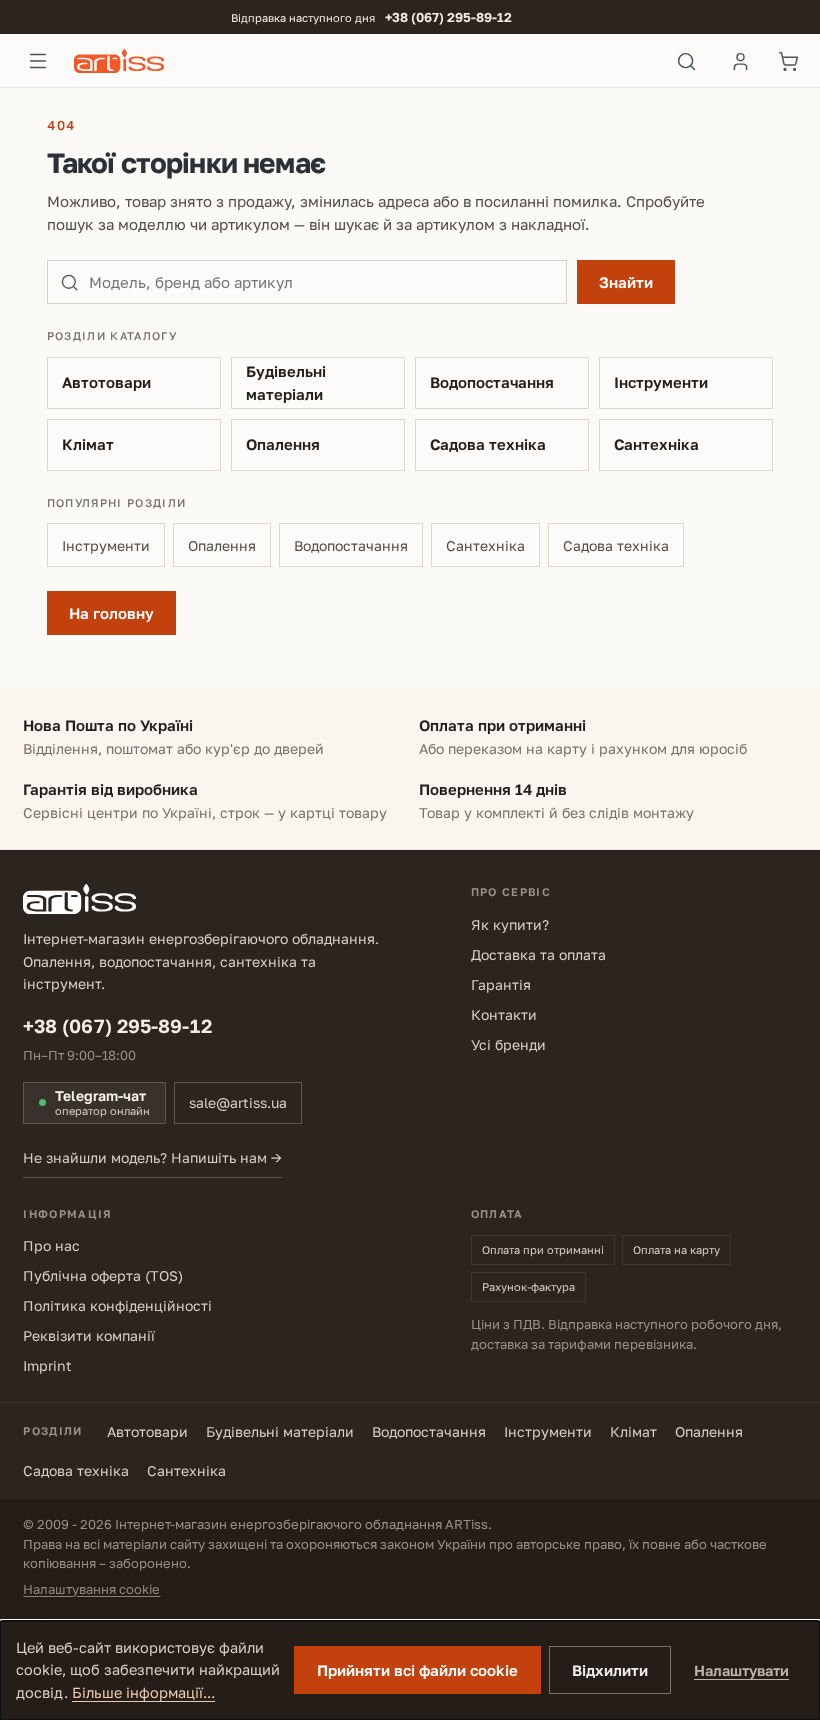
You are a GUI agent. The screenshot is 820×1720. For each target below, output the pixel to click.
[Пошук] (686, 61)
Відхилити (610, 1670)
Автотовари (106, 382)
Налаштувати (741, 1670)
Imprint (47, 1365)
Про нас (51, 1245)
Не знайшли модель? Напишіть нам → (152, 1157)
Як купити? (510, 924)
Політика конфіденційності (117, 1305)
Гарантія (501, 984)
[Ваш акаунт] (740, 61)
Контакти (504, 1014)
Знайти (626, 282)
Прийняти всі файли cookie (417, 1670)
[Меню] (38, 61)
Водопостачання (492, 382)
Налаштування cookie (91, 1589)
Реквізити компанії (89, 1335)
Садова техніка (488, 444)
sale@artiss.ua (238, 1102)
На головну (111, 613)
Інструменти (661, 382)
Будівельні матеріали (286, 382)
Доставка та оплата (538, 954)
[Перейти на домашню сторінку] (362, 61)
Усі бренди (508, 1044)
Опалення (283, 444)
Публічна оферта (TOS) (103, 1275)
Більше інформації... (143, 1692)
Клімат (88, 444)
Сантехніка (656, 444)
